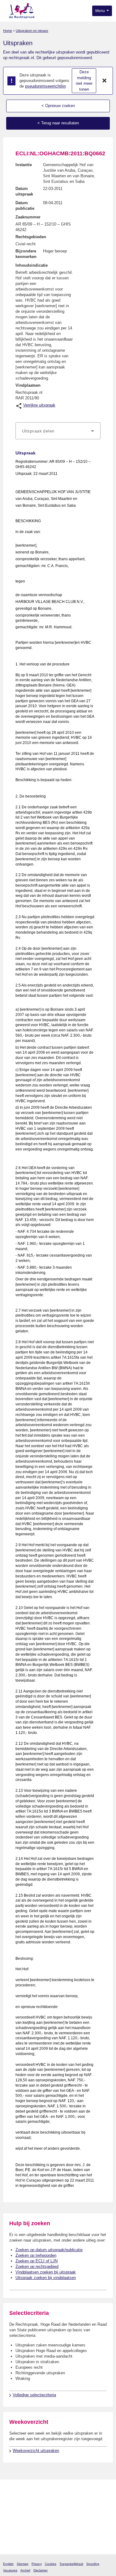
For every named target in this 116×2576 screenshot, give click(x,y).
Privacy (37, 2564)
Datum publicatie (25, 206)
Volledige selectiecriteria (34, 2395)
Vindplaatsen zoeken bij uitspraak (46, 2272)
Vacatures (10, 2570)
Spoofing (93, 2564)
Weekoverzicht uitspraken (36, 2451)
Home (8, 31)
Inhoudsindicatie (32, 265)
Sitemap (23, 2564)
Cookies (51, 2564)
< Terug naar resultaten (58, 123)
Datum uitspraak (24, 191)
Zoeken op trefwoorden (36, 2255)
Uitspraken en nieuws (32, 31)
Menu (101, 11)
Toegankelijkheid (71, 2564)
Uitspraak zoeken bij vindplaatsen (46, 2278)
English (8, 2564)
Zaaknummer (28, 217)
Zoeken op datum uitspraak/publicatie (49, 2250)
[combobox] (58, 431)
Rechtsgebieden (31, 237)
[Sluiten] (105, 81)
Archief (25, 2570)
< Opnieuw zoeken (58, 106)
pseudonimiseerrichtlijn (45, 86)
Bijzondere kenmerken (26, 254)
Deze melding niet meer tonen (84, 81)
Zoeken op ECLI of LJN (37, 2261)
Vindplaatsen (28, 385)
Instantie (24, 165)
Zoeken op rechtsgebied (37, 2266)
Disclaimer (41, 2570)
